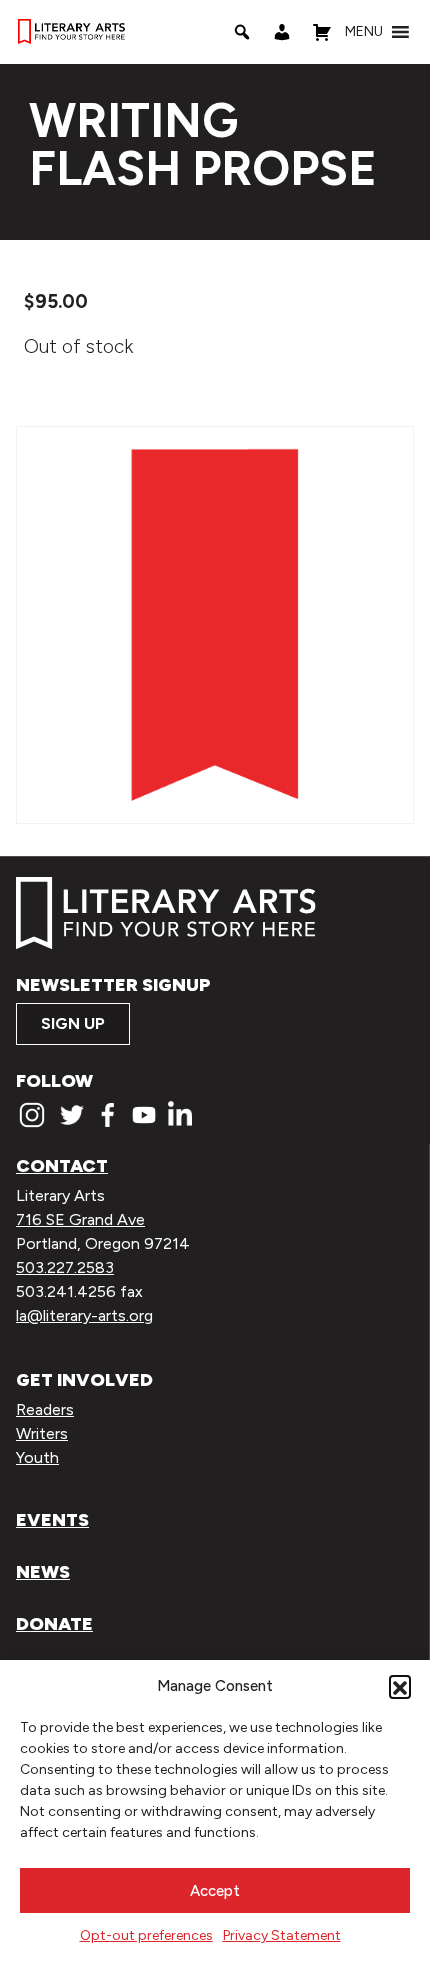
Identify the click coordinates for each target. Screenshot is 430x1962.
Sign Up (73, 1023)
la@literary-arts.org (84, 1315)
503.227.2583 (65, 1267)
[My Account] (282, 32)
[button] (400, 1686)
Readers (45, 1409)
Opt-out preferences (146, 1935)
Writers (42, 1433)
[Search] (242, 32)
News (43, 1572)
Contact (62, 1166)
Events (52, 1520)
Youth (37, 1457)
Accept (215, 1891)
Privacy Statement (282, 1935)
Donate (54, 1624)
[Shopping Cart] (322, 32)
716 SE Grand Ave (80, 1219)
